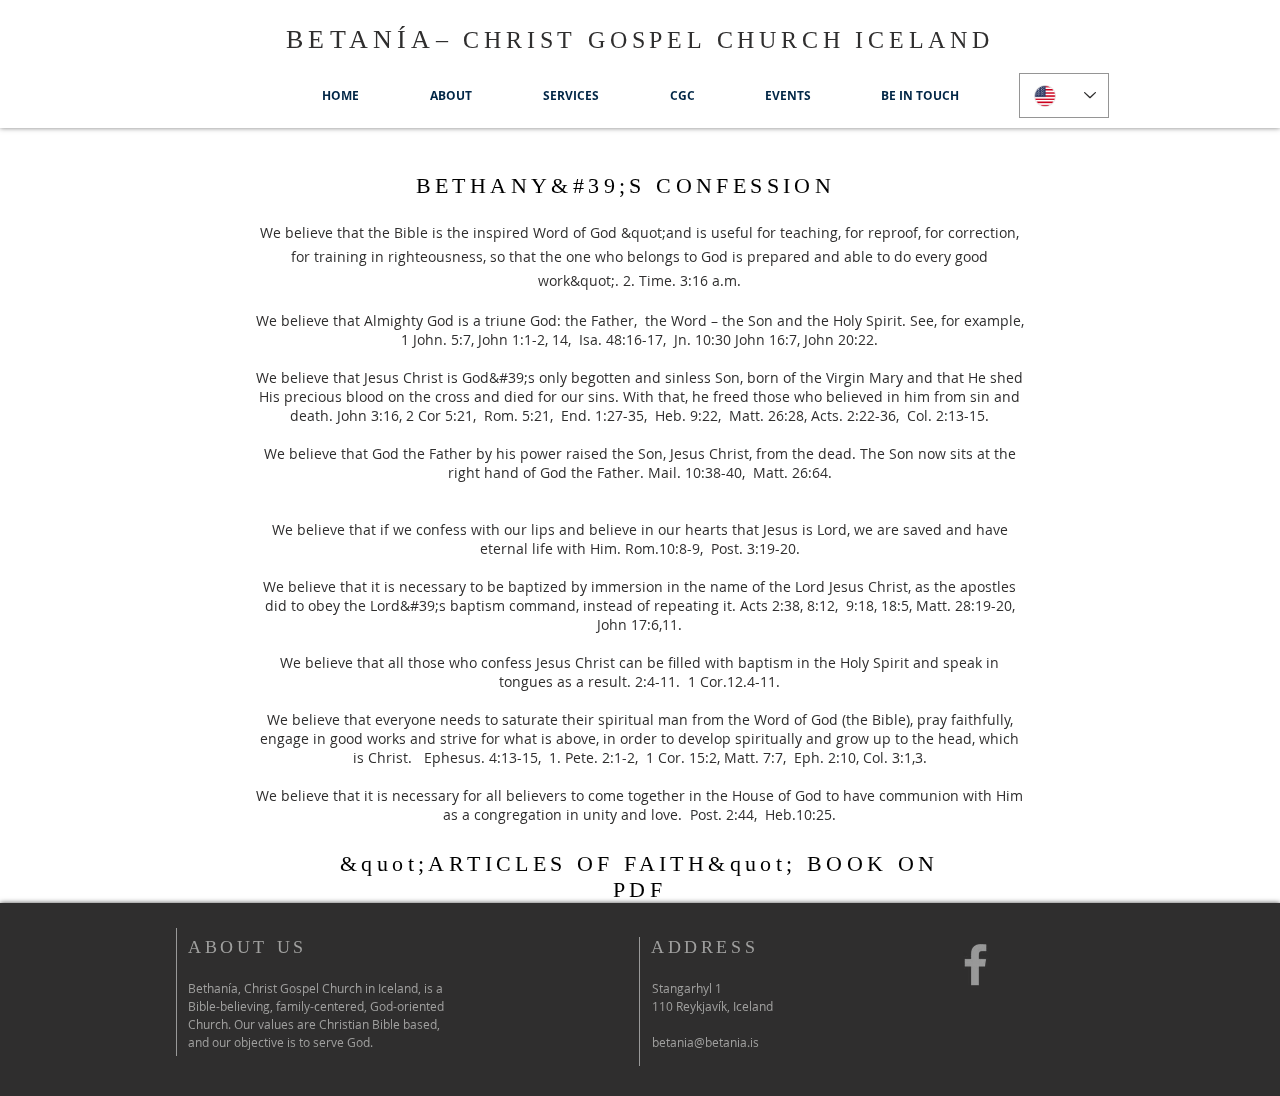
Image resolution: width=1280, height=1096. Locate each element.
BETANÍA (360, 39)
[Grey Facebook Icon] (975, 964)
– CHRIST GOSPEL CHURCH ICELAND (715, 40)
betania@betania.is (705, 1042)
